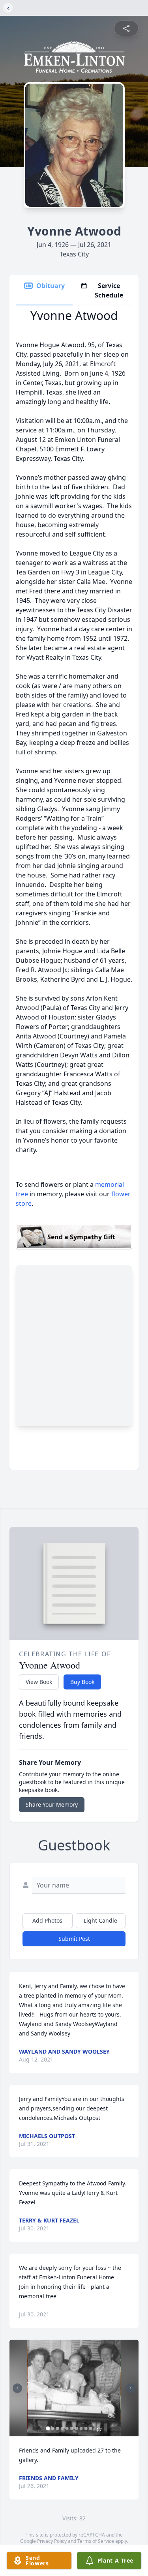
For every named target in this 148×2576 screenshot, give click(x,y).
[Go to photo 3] (57, 2428)
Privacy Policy (52, 2541)
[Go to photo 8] (81, 2428)
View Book (39, 1682)
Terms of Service (96, 2541)
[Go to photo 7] (76, 2428)
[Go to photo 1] (48, 2428)
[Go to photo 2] (52, 2428)
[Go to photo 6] (71, 2428)
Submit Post (74, 1939)
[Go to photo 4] (62, 2428)
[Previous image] (17, 2388)
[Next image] (131, 2388)
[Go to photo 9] (86, 2428)
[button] (74, 2388)
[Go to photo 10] (90, 2428)
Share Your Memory (52, 1804)
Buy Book (82, 1682)
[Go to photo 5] (67, 2428)
